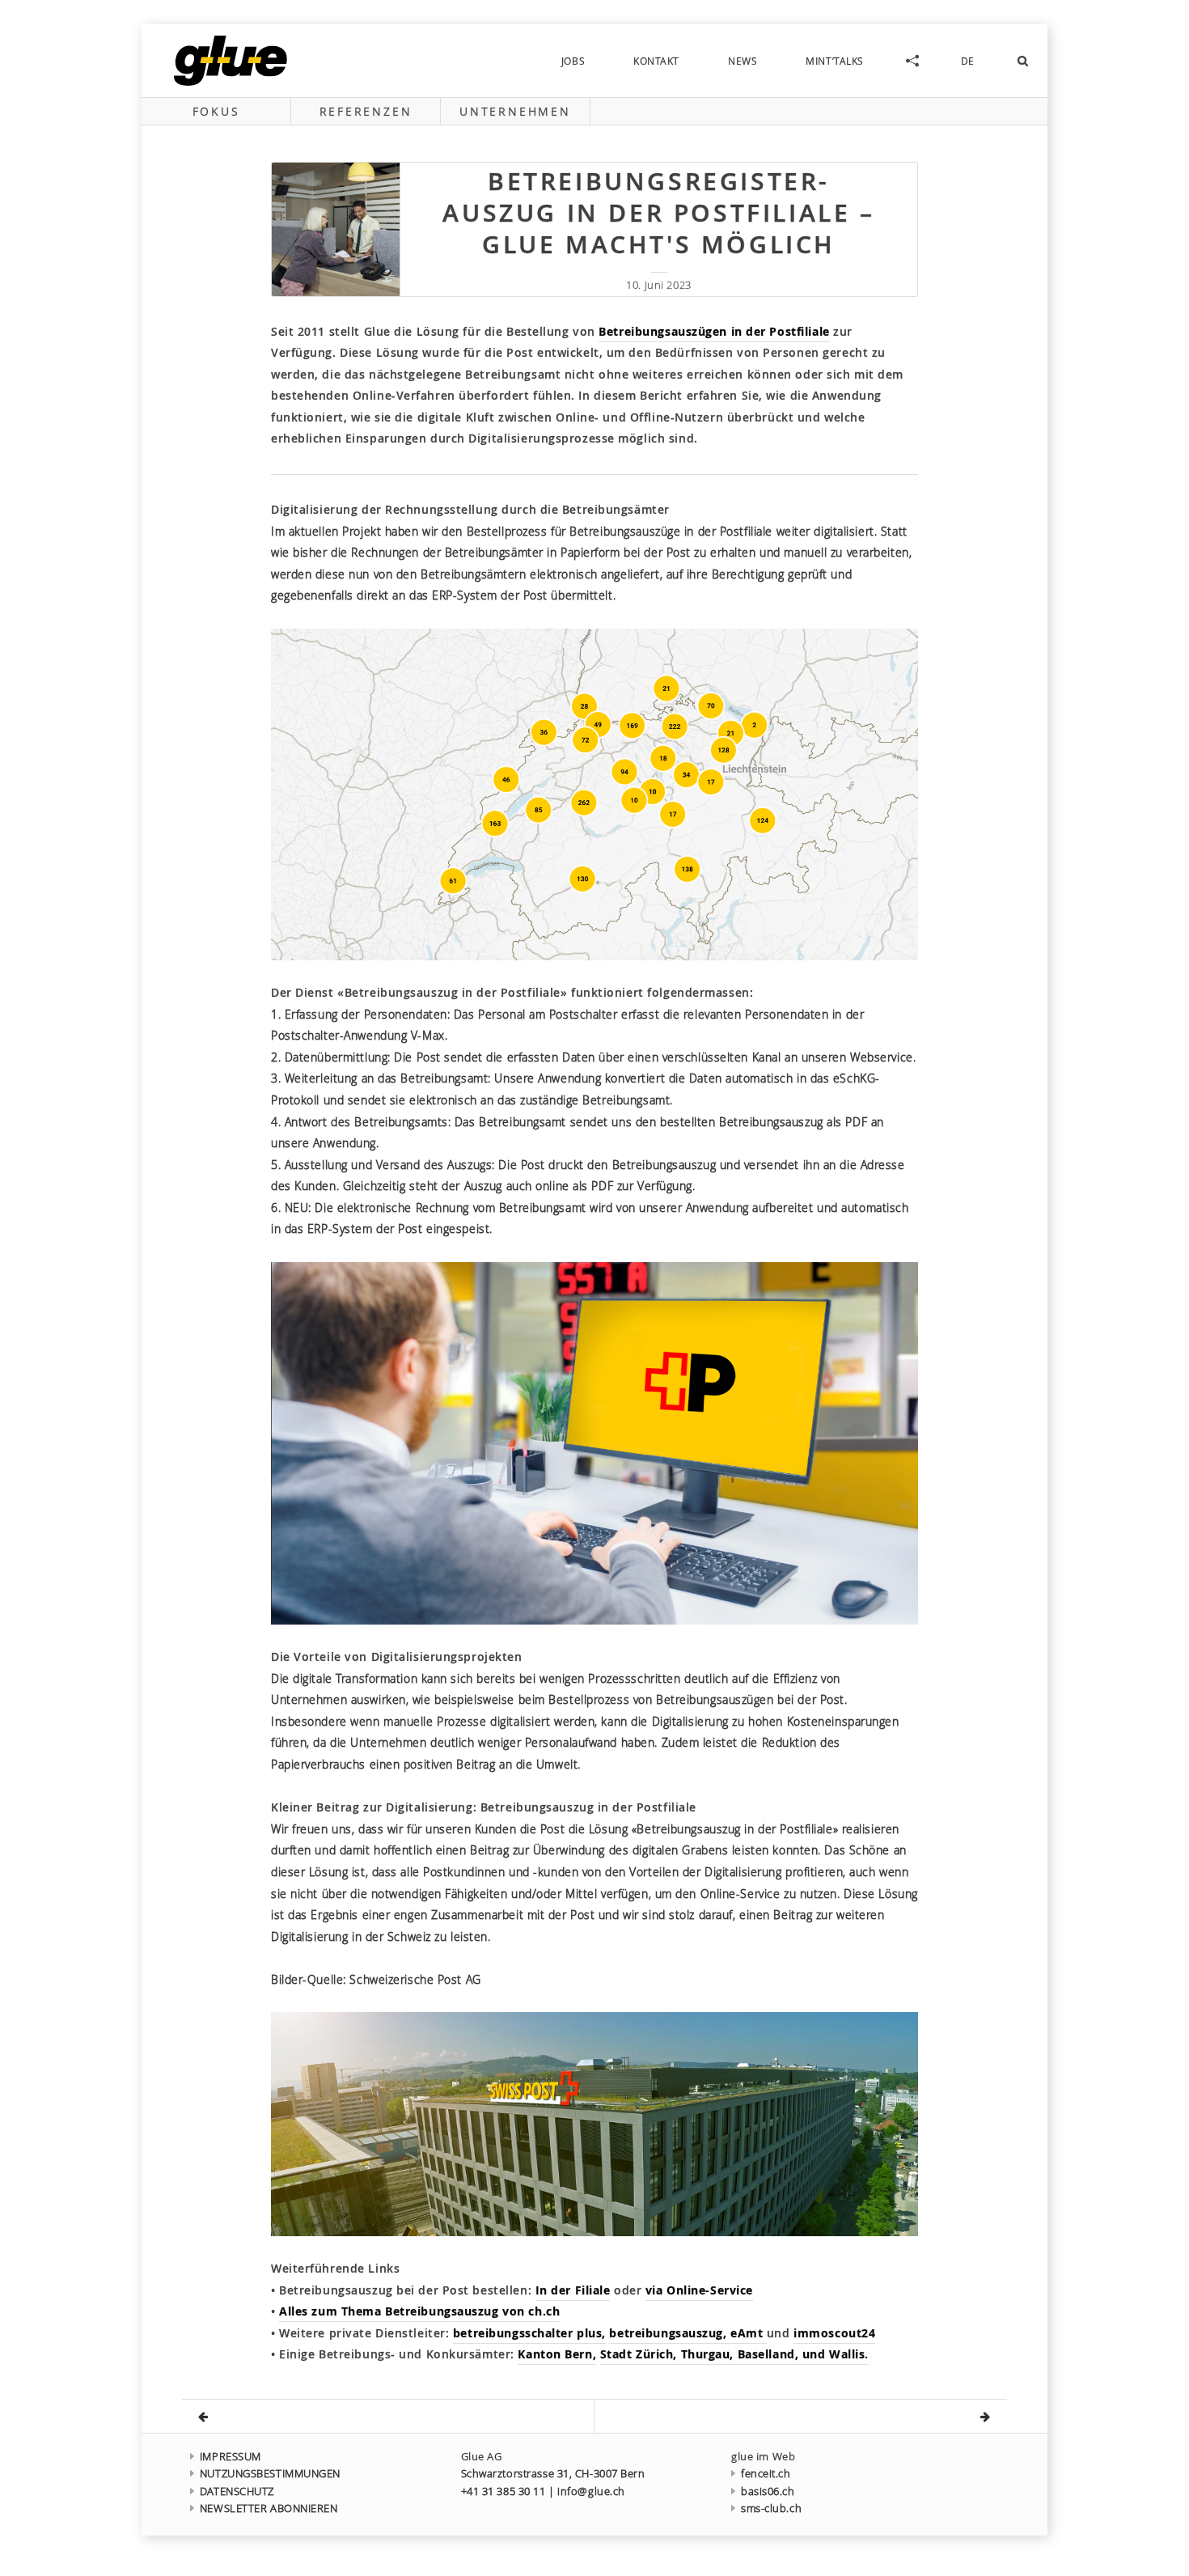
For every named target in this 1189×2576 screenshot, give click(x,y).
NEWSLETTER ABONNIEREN (269, 2508)
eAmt (749, 2333)
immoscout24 (834, 2333)
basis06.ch (768, 2491)
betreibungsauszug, (670, 2333)
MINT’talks (835, 61)
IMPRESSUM (231, 2457)
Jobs (573, 61)
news (743, 61)
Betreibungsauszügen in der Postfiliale (714, 331)
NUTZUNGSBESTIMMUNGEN (270, 2474)
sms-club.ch (771, 2508)
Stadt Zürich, (641, 2354)
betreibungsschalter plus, (529, 2333)
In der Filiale (573, 2290)
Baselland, (770, 2354)
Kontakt (656, 61)
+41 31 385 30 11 (504, 2491)
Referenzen (366, 111)
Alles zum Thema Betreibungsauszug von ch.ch (419, 2311)
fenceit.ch (766, 2474)
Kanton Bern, (557, 2354)
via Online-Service (699, 2290)
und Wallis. (836, 2354)
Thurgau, (709, 2354)
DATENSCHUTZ (237, 2491)
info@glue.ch (591, 2491)
